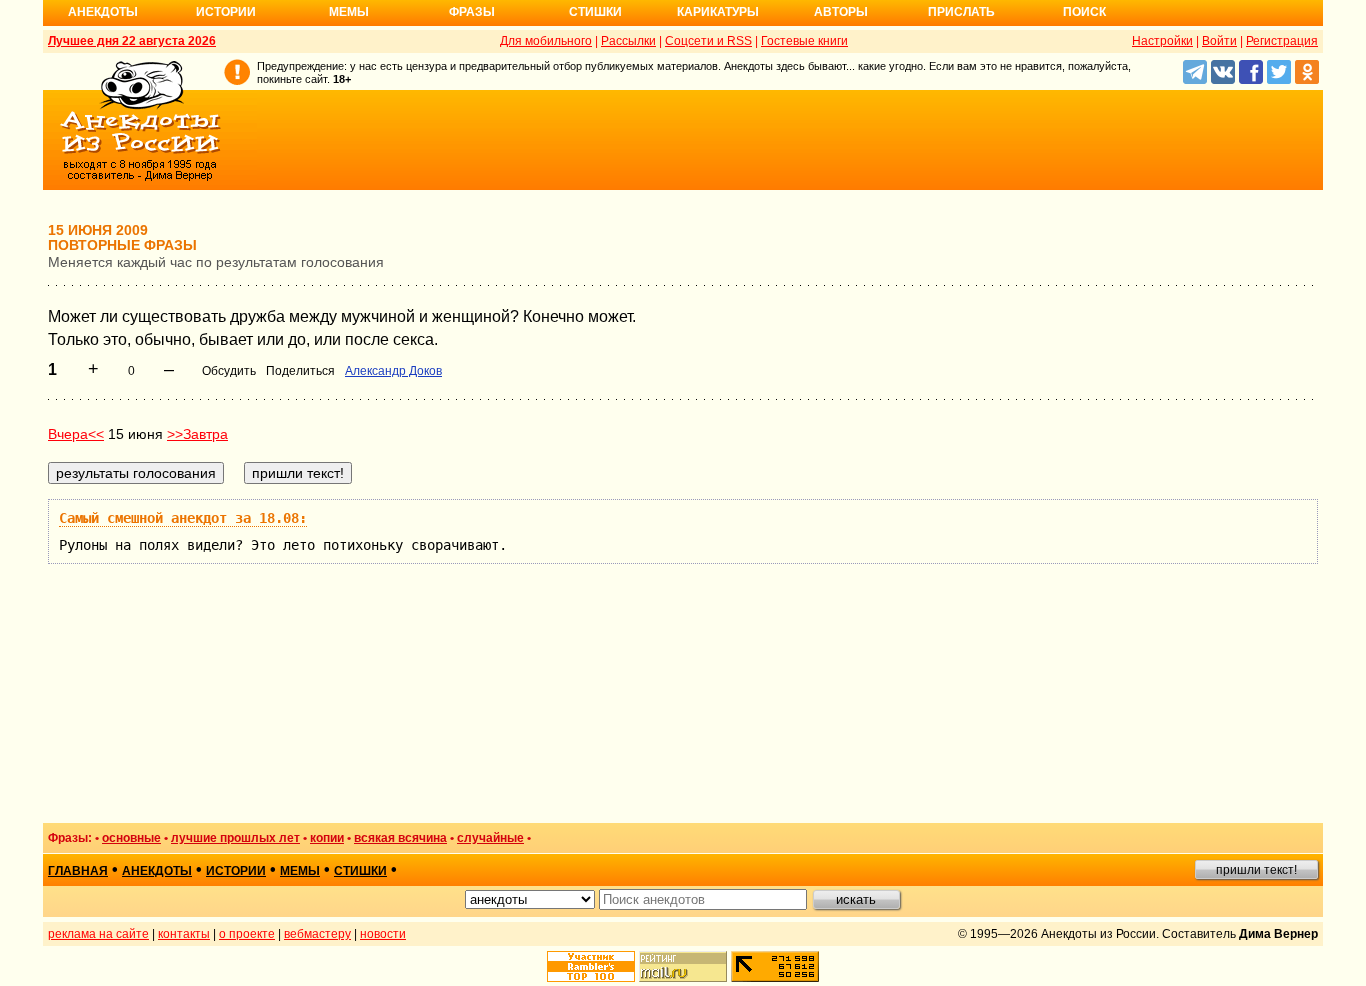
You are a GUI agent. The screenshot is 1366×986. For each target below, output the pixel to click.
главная (78, 871)
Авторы (841, 12)
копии (327, 838)
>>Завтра (197, 434)
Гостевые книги (804, 41)
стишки (360, 871)
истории (236, 871)
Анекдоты (103, 12)
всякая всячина (400, 838)
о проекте (247, 934)
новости (383, 934)
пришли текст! (1256, 870)
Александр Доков (393, 371)
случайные (490, 838)
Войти (1219, 41)
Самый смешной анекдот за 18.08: (183, 518)
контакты (184, 934)
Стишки (595, 12)
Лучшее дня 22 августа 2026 (132, 41)
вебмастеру (317, 934)
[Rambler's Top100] (591, 966)
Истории (226, 12)
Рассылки (628, 41)
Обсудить (229, 371)
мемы (300, 871)
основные (131, 838)
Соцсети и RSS (708, 41)
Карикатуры (718, 12)
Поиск (1084, 12)
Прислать (961, 12)
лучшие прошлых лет (235, 838)
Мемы (349, 12)
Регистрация (1282, 41)
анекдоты (157, 871)
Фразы (472, 12)
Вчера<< (76, 434)
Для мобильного (546, 41)
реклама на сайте (98, 934)
